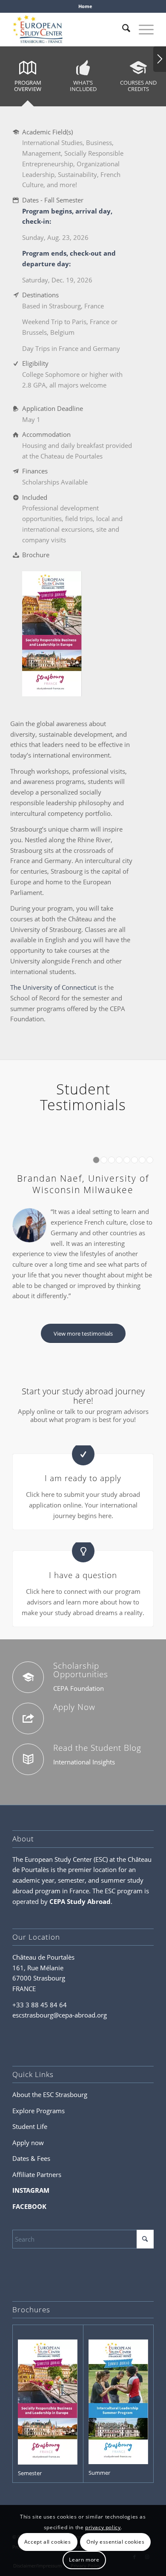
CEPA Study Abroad (80, 1901)
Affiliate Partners (37, 2174)
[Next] (160, 59)
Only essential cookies (115, 2542)
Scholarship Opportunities (81, 1670)
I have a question (83, 1575)
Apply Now (74, 1707)
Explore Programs (39, 2111)
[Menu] (142, 29)
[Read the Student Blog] (28, 1759)
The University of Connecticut (53, 987)
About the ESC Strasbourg (50, 2094)
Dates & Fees (31, 2158)
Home (85, 6)
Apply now (28, 2143)
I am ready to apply (83, 1478)
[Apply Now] (28, 1718)
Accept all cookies (48, 2542)
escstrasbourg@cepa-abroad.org (60, 2015)
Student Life (30, 2126)
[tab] (28, 79)
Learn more (84, 2560)
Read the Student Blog (97, 1748)
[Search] (122, 29)
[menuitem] (85, 6)
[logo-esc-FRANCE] (69, 29)
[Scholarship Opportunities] (28, 1677)
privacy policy (103, 2527)
